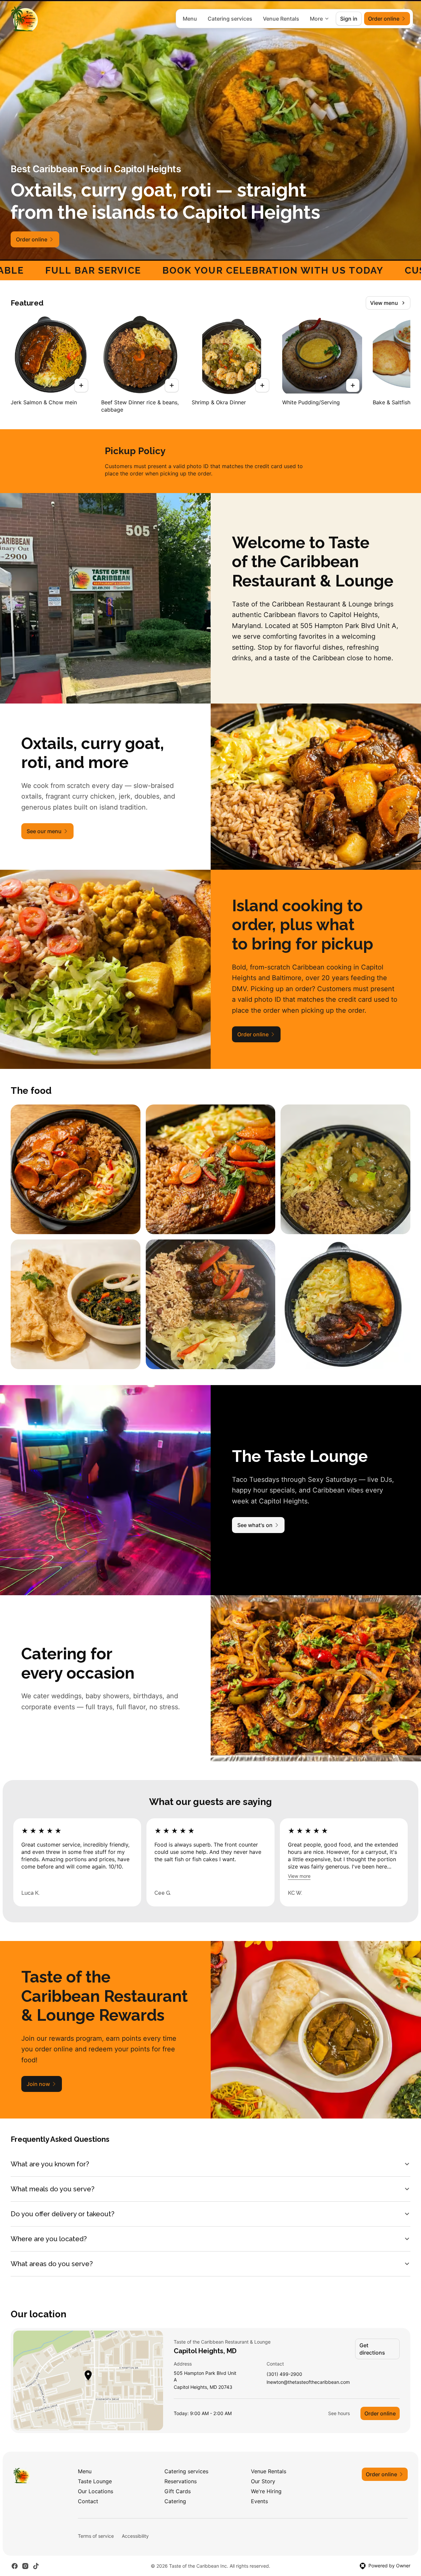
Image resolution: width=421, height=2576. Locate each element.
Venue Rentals (281, 19)
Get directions (372, 2349)
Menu (190, 19)
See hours (339, 2413)
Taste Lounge (95, 2481)
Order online (380, 2413)
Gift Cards (178, 2491)
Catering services (230, 19)
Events (259, 2501)
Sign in (349, 19)
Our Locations (96, 2491)
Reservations (181, 2481)
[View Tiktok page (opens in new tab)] (36, 2566)
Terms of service (96, 2536)
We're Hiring (266, 2491)
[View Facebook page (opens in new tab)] (15, 2566)
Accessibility (135, 2536)
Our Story (263, 2481)
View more (299, 1876)
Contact (88, 2501)
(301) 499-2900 (284, 2374)
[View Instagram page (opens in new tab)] (25, 2566)
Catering (175, 2501)
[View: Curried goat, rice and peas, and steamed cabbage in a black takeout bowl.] (345, 1169)
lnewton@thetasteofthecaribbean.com (308, 2382)
